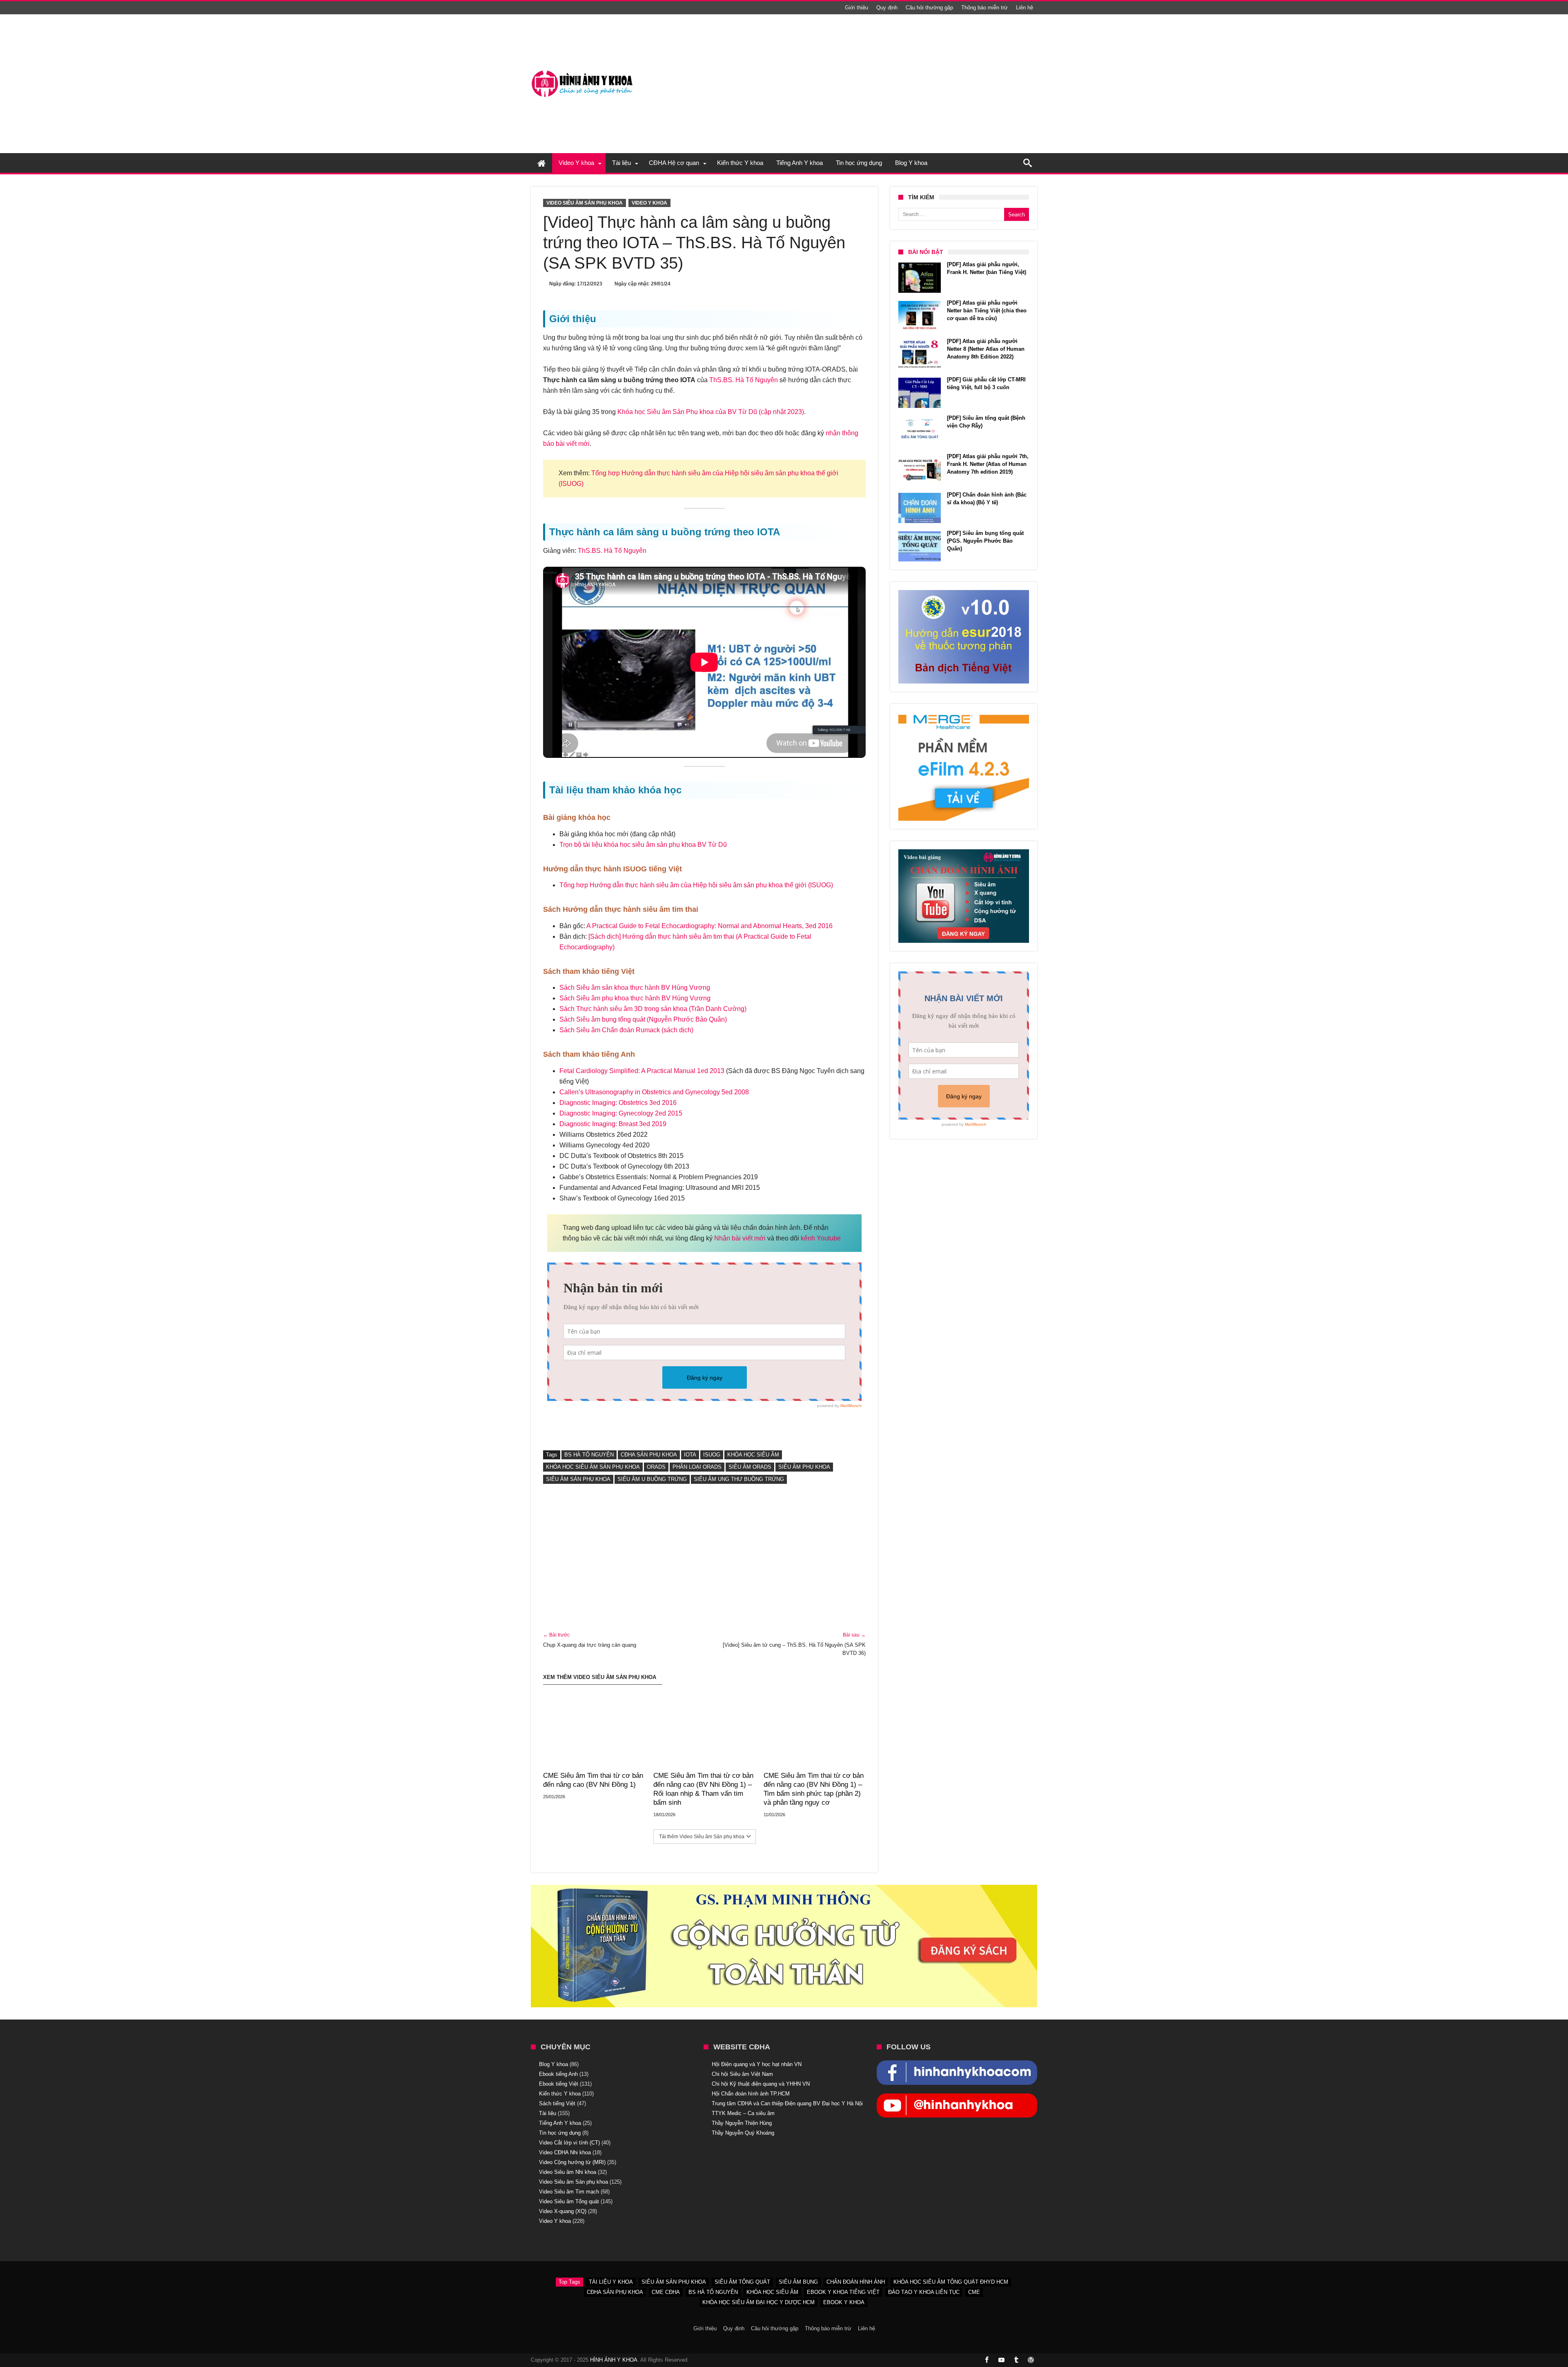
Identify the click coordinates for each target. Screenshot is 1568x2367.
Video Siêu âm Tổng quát (569, 2201)
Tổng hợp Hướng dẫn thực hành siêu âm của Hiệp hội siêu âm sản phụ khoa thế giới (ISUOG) (696, 885)
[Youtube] (1001, 2360)
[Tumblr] (1016, 2360)
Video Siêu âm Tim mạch (569, 2192)
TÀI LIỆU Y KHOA (611, 2282)
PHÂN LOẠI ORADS (697, 1467)
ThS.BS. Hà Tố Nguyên (744, 380)
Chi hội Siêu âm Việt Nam (742, 2074)
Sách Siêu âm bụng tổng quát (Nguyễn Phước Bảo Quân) (643, 1019)
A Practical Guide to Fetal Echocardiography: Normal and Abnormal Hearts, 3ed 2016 (709, 926)
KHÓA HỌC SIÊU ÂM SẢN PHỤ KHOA (593, 1467)
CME (974, 2292)
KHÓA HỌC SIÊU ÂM (753, 1455)
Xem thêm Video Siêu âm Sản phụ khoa (600, 1677)
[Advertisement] (704, 1559)
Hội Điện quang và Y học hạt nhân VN (757, 2064)
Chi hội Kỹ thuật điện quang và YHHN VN (761, 2084)
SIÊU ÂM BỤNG (798, 2282)
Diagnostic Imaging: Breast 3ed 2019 (613, 1124)
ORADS (656, 1467)
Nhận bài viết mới (740, 1238)
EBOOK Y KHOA (844, 2302)
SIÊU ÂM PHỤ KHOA (804, 1467)
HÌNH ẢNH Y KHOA (614, 2360)
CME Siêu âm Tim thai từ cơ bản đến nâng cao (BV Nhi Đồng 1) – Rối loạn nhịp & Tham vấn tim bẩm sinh (703, 1789)
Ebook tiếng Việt (559, 2084)
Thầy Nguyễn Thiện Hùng (742, 2123)
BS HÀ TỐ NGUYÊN (589, 1455)
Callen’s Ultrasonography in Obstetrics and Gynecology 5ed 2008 (654, 1092)
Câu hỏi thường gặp (929, 8)
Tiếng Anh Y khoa (560, 2123)
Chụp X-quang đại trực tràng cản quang (590, 1640)
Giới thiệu (856, 8)
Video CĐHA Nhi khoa (565, 2152)
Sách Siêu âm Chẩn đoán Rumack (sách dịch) (626, 1030)
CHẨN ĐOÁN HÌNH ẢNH (856, 2282)
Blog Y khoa (553, 2064)
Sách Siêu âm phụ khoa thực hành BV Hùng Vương (635, 998)
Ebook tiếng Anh (558, 2074)
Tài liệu (548, 2113)
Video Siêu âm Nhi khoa (568, 2172)
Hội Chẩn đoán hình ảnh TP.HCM (751, 2094)
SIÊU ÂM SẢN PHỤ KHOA (578, 1479)
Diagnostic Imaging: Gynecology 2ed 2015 (621, 1113)
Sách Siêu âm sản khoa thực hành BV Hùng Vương (635, 988)
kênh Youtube (821, 1238)
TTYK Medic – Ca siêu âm (743, 2113)
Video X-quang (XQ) (563, 2211)
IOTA (690, 1455)
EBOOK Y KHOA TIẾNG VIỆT (843, 2292)
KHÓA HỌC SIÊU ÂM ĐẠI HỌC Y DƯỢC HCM (758, 2302)
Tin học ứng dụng (560, 2133)
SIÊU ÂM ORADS (750, 1467)
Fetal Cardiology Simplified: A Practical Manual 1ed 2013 (642, 1071)
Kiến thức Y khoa (560, 2094)
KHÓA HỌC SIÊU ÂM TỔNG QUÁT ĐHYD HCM (951, 2282)
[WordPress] (1031, 2360)
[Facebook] (987, 2360)
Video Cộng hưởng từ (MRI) (572, 2162)
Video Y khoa (649, 203)
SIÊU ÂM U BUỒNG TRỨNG (652, 1479)
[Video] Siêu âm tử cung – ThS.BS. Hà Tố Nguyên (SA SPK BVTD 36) (794, 1644)
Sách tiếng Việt (557, 2103)
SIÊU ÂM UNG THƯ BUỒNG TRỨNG (739, 1479)
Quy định (887, 8)
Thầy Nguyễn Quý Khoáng (743, 2133)
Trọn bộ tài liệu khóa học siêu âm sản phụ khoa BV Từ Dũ (643, 845)
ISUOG (712, 1455)
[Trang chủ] (541, 163)
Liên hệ (1025, 8)
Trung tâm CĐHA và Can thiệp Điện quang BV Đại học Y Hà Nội (787, 2103)
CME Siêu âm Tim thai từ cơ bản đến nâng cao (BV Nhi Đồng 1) (593, 1780)
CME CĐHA (666, 2292)
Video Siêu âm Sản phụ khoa (585, 203)
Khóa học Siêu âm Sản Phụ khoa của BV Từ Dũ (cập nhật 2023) (711, 412)
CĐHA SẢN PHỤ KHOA (649, 1455)
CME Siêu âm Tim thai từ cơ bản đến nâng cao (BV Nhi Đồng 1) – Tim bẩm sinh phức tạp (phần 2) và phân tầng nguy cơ (814, 1789)
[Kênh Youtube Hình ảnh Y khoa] (957, 2098)
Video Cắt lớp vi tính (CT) (569, 2143)
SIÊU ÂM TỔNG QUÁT (742, 2282)
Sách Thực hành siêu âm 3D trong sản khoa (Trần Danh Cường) (653, 1009)
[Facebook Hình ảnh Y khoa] (957, 2064)
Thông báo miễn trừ (984, 8)
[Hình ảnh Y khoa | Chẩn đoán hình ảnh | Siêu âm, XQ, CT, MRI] (582, 70)
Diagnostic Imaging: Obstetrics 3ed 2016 (618, 1103)
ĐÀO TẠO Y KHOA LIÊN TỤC (924, 2292)
